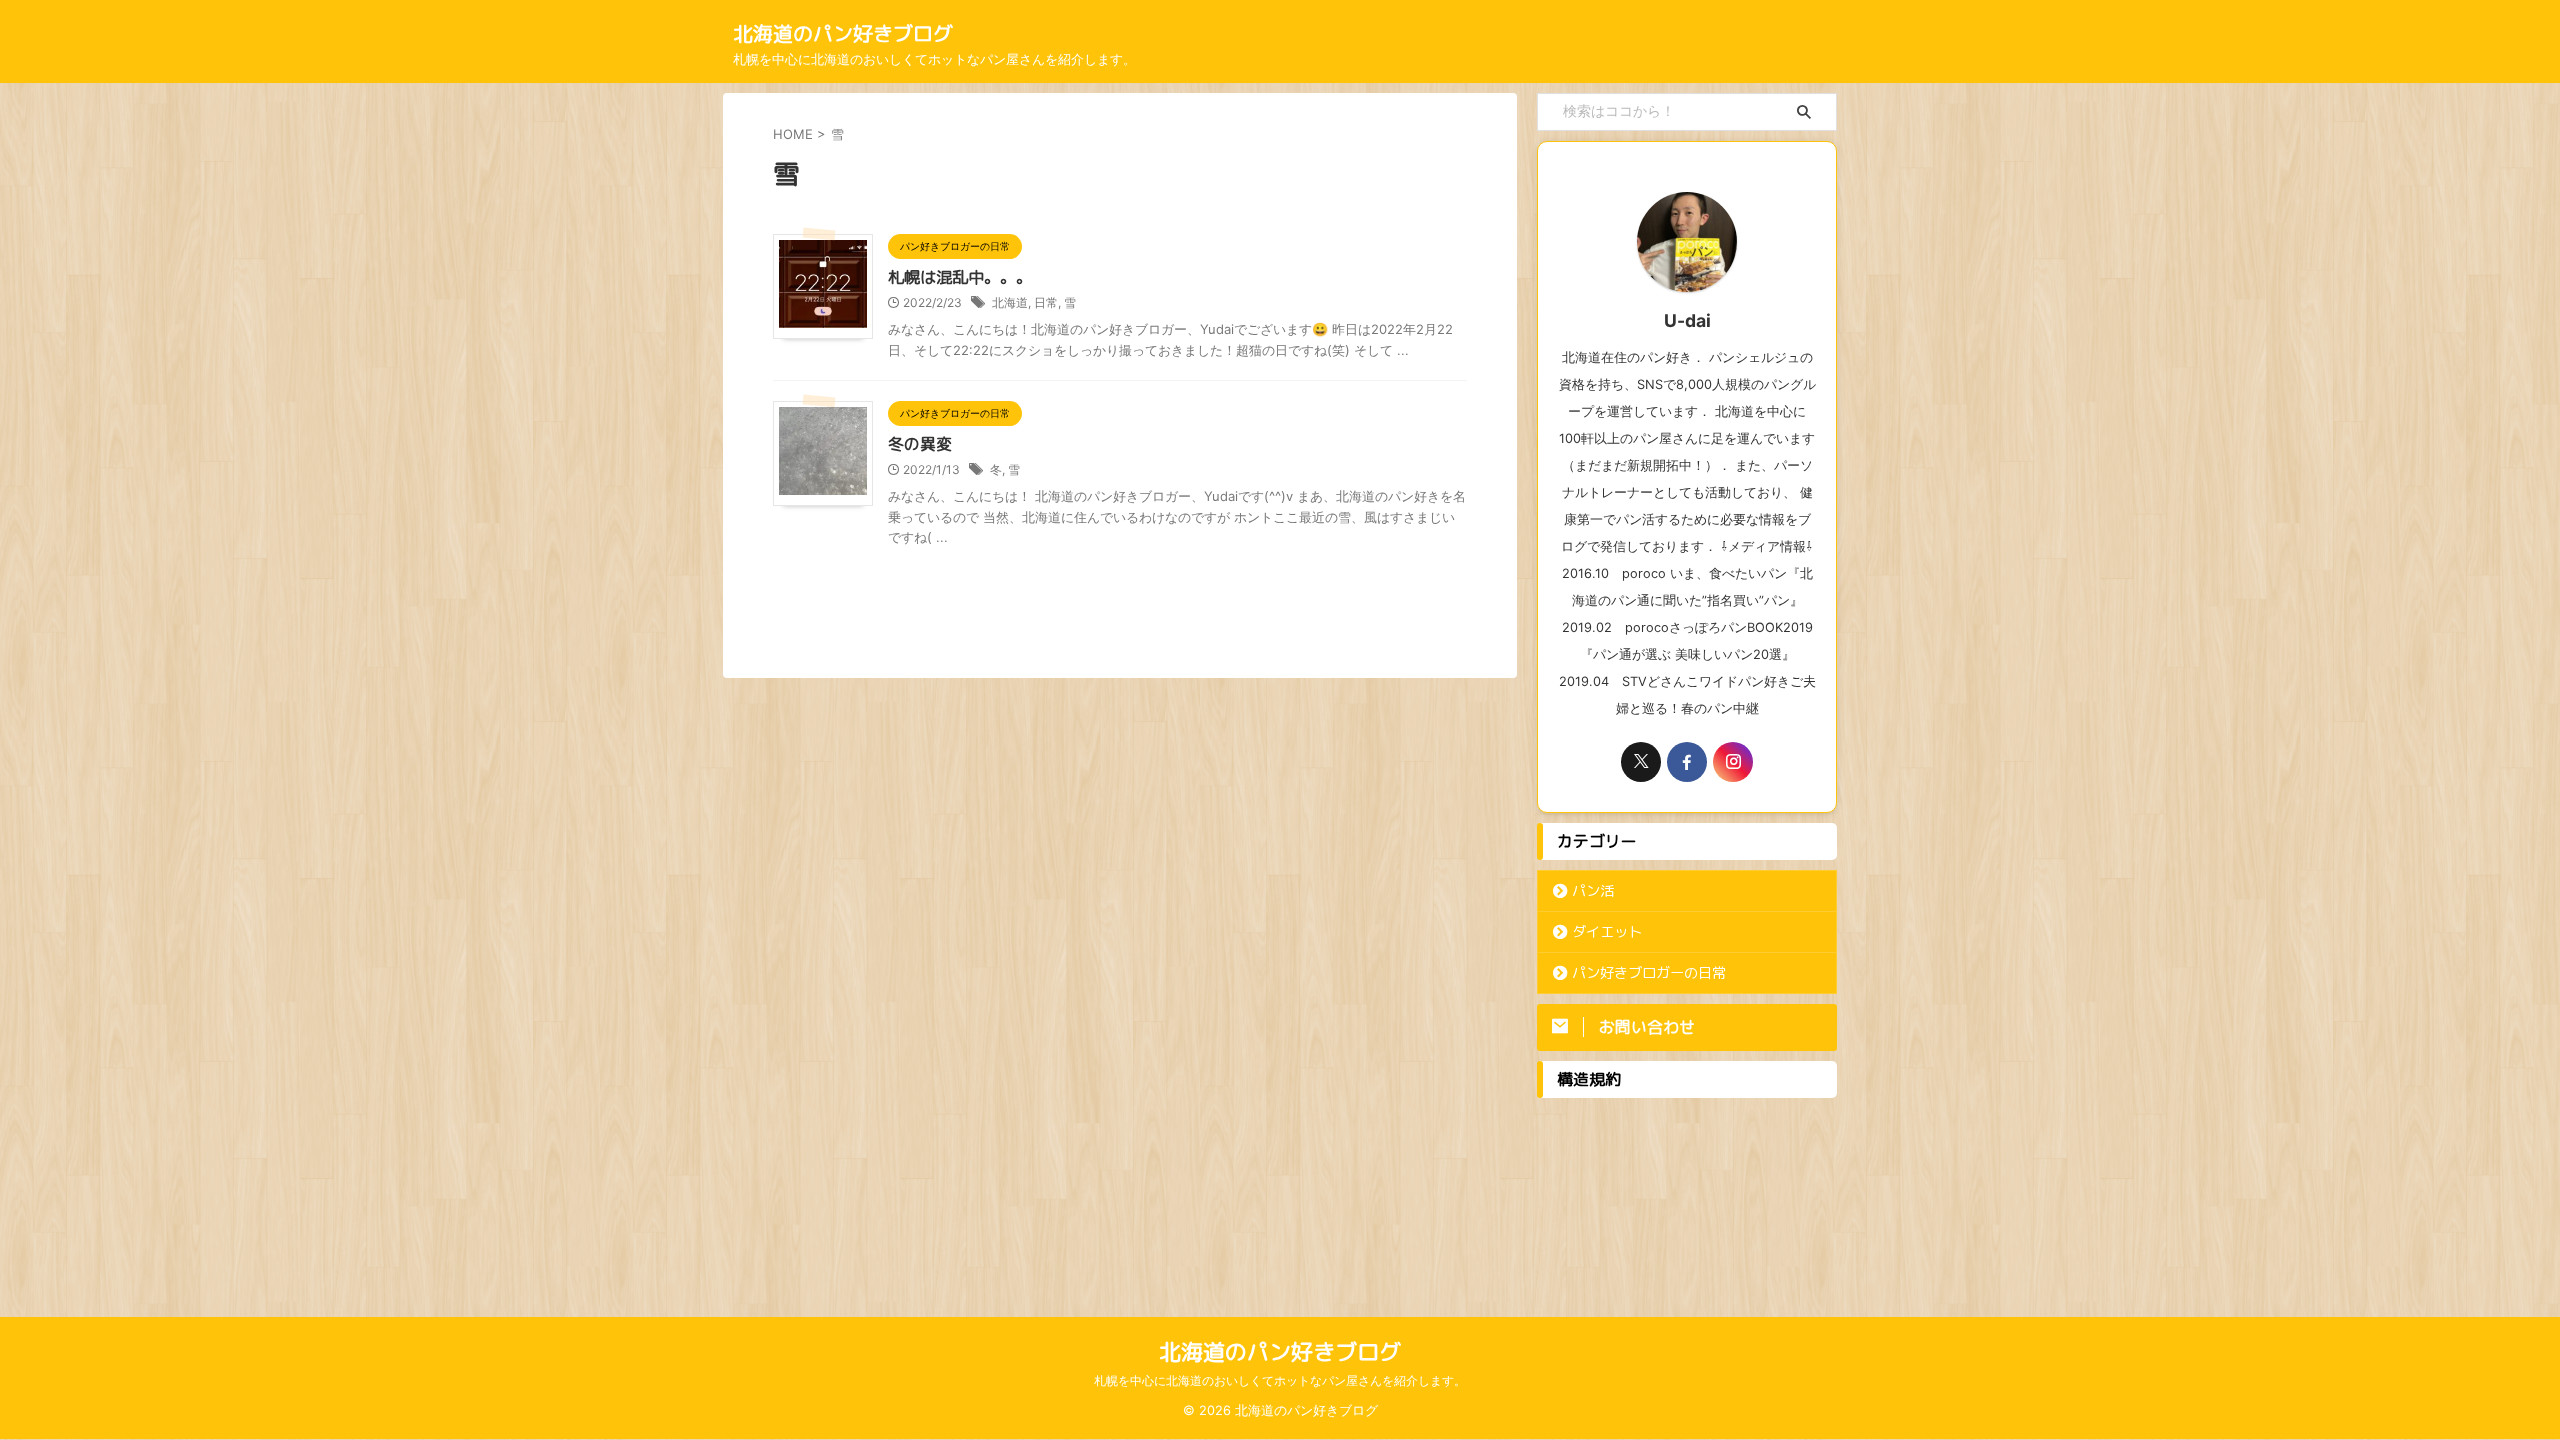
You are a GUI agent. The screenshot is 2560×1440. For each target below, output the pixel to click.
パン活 (1593, 891)
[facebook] (1687, 762)
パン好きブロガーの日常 (1649, 973)
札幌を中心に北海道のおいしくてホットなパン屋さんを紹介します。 (1280, 1380)
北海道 (1010, 302)
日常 (1046, 302)
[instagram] (1733, 762)
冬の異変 (920, 444)
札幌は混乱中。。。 (960, 277)
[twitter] (1641, 762)
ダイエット (1607, 932)
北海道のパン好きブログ (843, 33)
